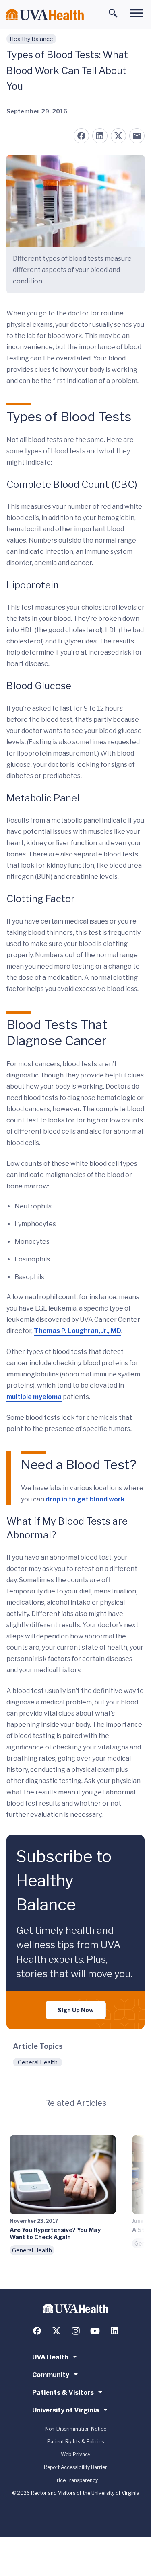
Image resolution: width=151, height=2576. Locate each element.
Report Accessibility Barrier (75, 2467)
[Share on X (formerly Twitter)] (118, 136)
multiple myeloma (34, 1397)
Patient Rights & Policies (75, 2442)
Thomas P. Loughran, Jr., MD (78, 1331)
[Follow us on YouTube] (95, 2331)
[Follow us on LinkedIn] (114, 2331)
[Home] (45, 15)
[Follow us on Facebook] (37, 2331)
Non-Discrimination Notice (76, 2429)
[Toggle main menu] (137, 13)
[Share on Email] (137, 136)
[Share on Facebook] (81, 136)
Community (51, 2375)
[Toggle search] (113, 13)
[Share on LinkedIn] (100, 136)
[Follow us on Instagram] (76, 2331)
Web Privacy (75, 2454)
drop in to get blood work (85, 1499)
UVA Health (50, 2357)
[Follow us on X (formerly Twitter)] (56, 2331)
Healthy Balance (31, 39)
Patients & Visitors (63, 2393)
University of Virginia (66, 2410)
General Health (38, 2062)
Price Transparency (76, 2480)
